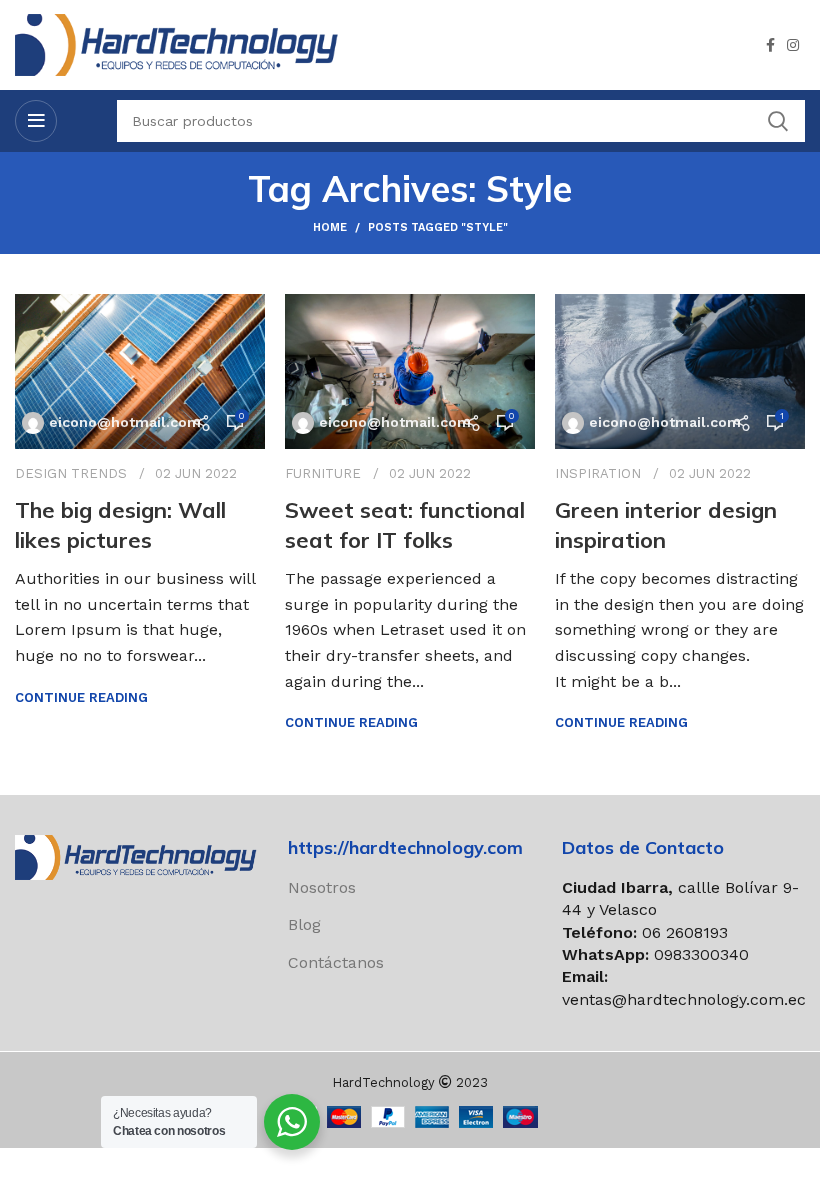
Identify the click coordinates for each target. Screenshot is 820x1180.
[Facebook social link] (770, 45)
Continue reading (81, 697)
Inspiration (598, 473)
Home (330, 227)
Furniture (323, 473)
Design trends (71, 473)
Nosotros (322, 887)
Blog (304, 924)
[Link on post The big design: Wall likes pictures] (140, 371)
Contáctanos (336, 962)
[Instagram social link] (793, 45)
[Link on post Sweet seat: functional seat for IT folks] (410, 371)
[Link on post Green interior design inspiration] (680, 371)
